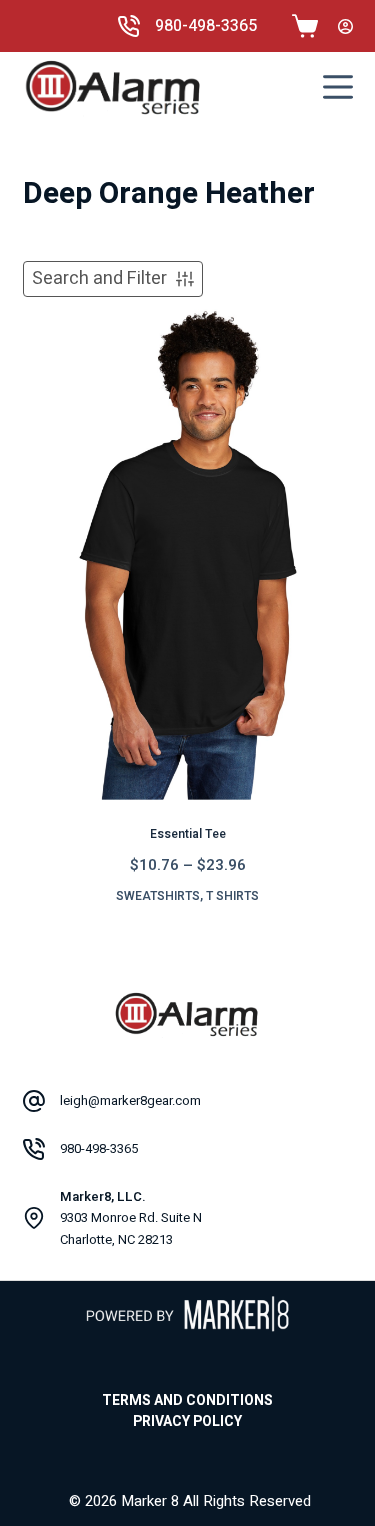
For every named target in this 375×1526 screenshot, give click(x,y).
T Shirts (232, 896)
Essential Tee (188, 834)
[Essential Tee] (188, 552)
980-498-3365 (206, 26)
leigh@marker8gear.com (130, 1100)
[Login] (345, 26)
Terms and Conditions (187, 1401)
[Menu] (338, 87)
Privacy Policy (187, 1422)
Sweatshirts (158, 896)
